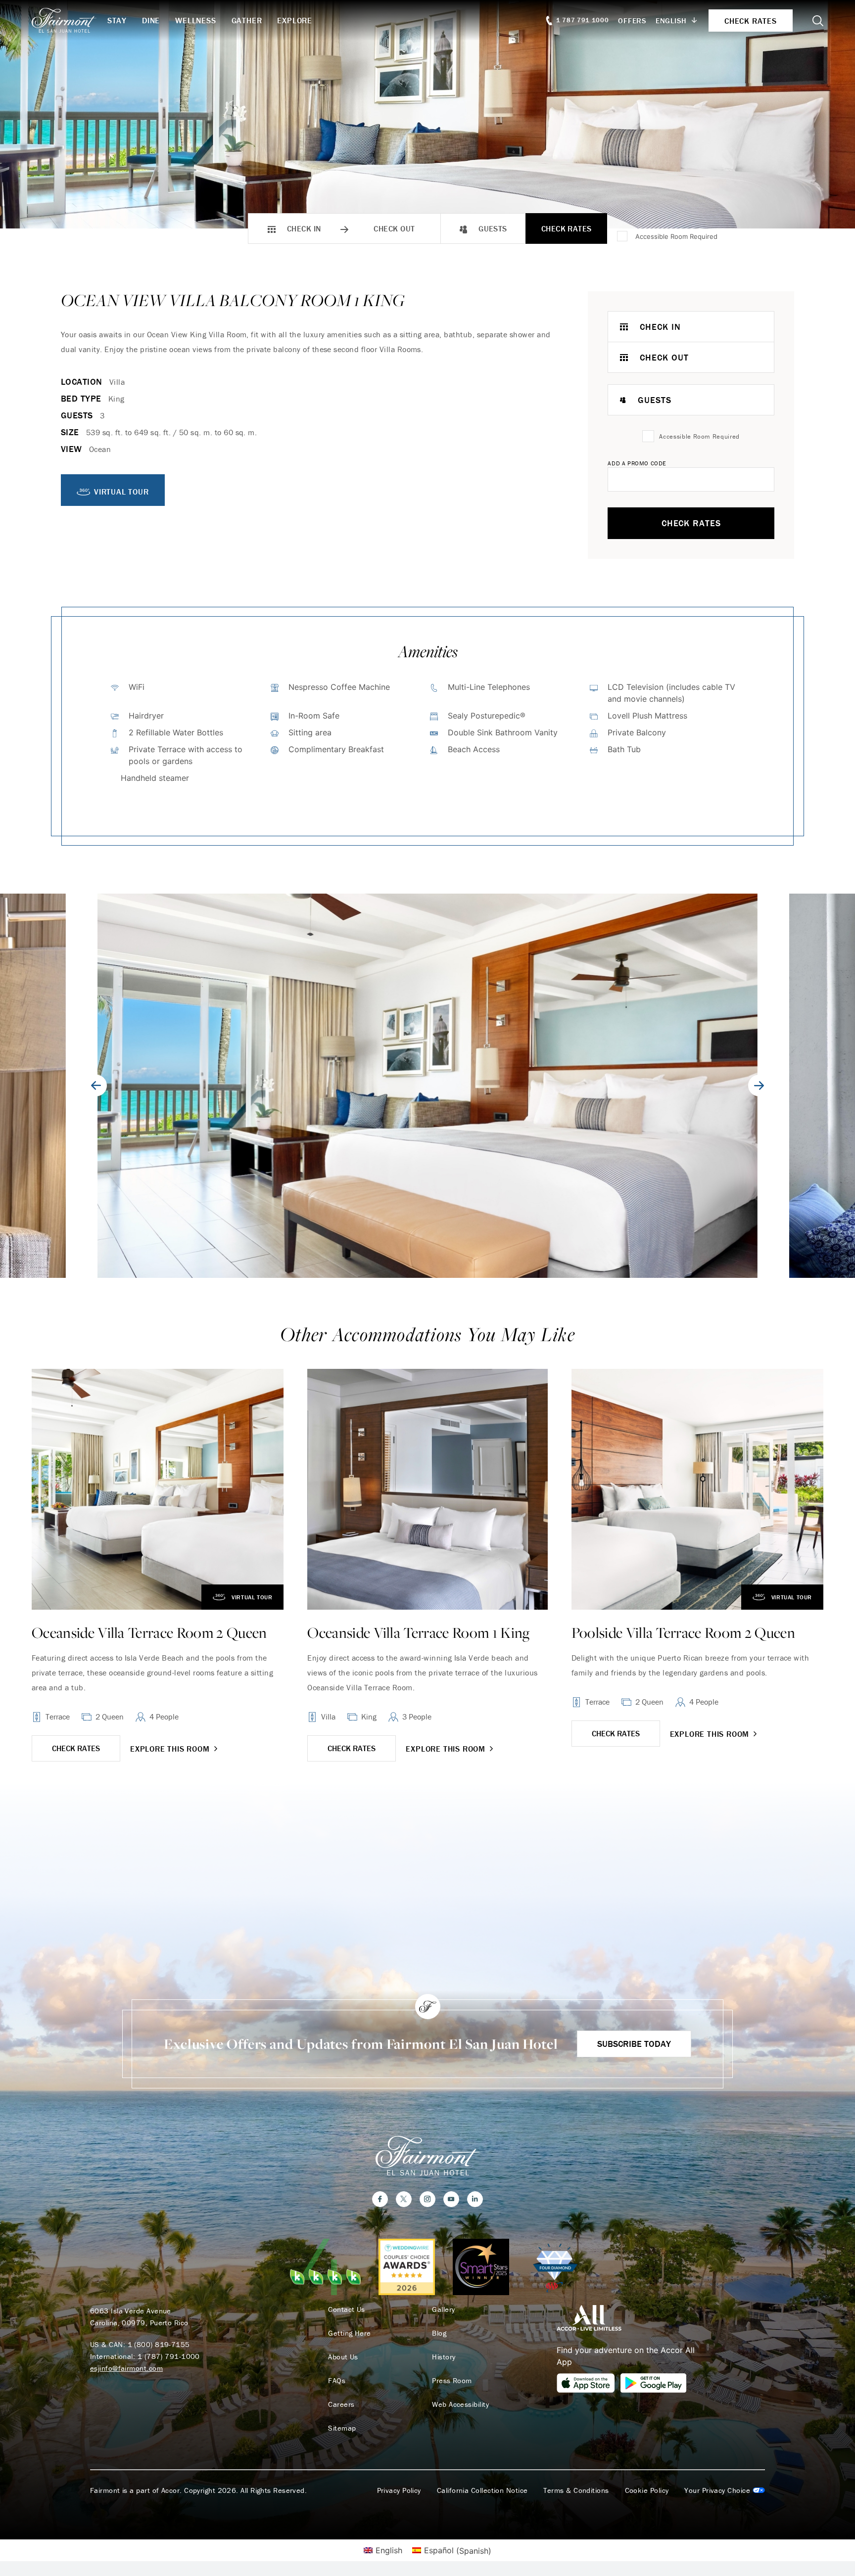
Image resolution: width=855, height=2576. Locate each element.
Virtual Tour (252, 1597)
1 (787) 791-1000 (169, 2356)
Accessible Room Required (676, 236)
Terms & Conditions (576, 2490)
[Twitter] (404, 2199)
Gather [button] (247, 20)
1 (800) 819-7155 (159, 2344)
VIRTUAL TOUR (121, 492)
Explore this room (170, 1749)
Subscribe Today (634, 2044)
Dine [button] (151, 20)
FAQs (337, 2381)
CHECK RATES (76, 1748)
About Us (343, 2357)
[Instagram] (427, 2199)
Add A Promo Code (637, 463)
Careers (341, 2404)
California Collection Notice (482, 2490)
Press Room (452, 2381)
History (444, 2357)
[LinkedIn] (475, 2199)
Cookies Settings (725, 2490)
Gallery (443, 2309)
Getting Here (349, 2333)
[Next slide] (759, 1085)
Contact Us (347, 2309)
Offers (632, 21)
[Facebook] (380, 2199)
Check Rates (567, 228)
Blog (439, 2333)
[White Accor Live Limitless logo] (589, 2317)
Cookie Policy (647, 2490)
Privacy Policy (399, 2490)
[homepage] (70, 20)
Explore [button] (295, 20)
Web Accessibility (460, 2404)
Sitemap (342, 2428)
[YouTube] (451, 2199)
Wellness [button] (195, 20)
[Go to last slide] (96, 1085)
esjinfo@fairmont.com (126, 2368)
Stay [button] (117, 20)
